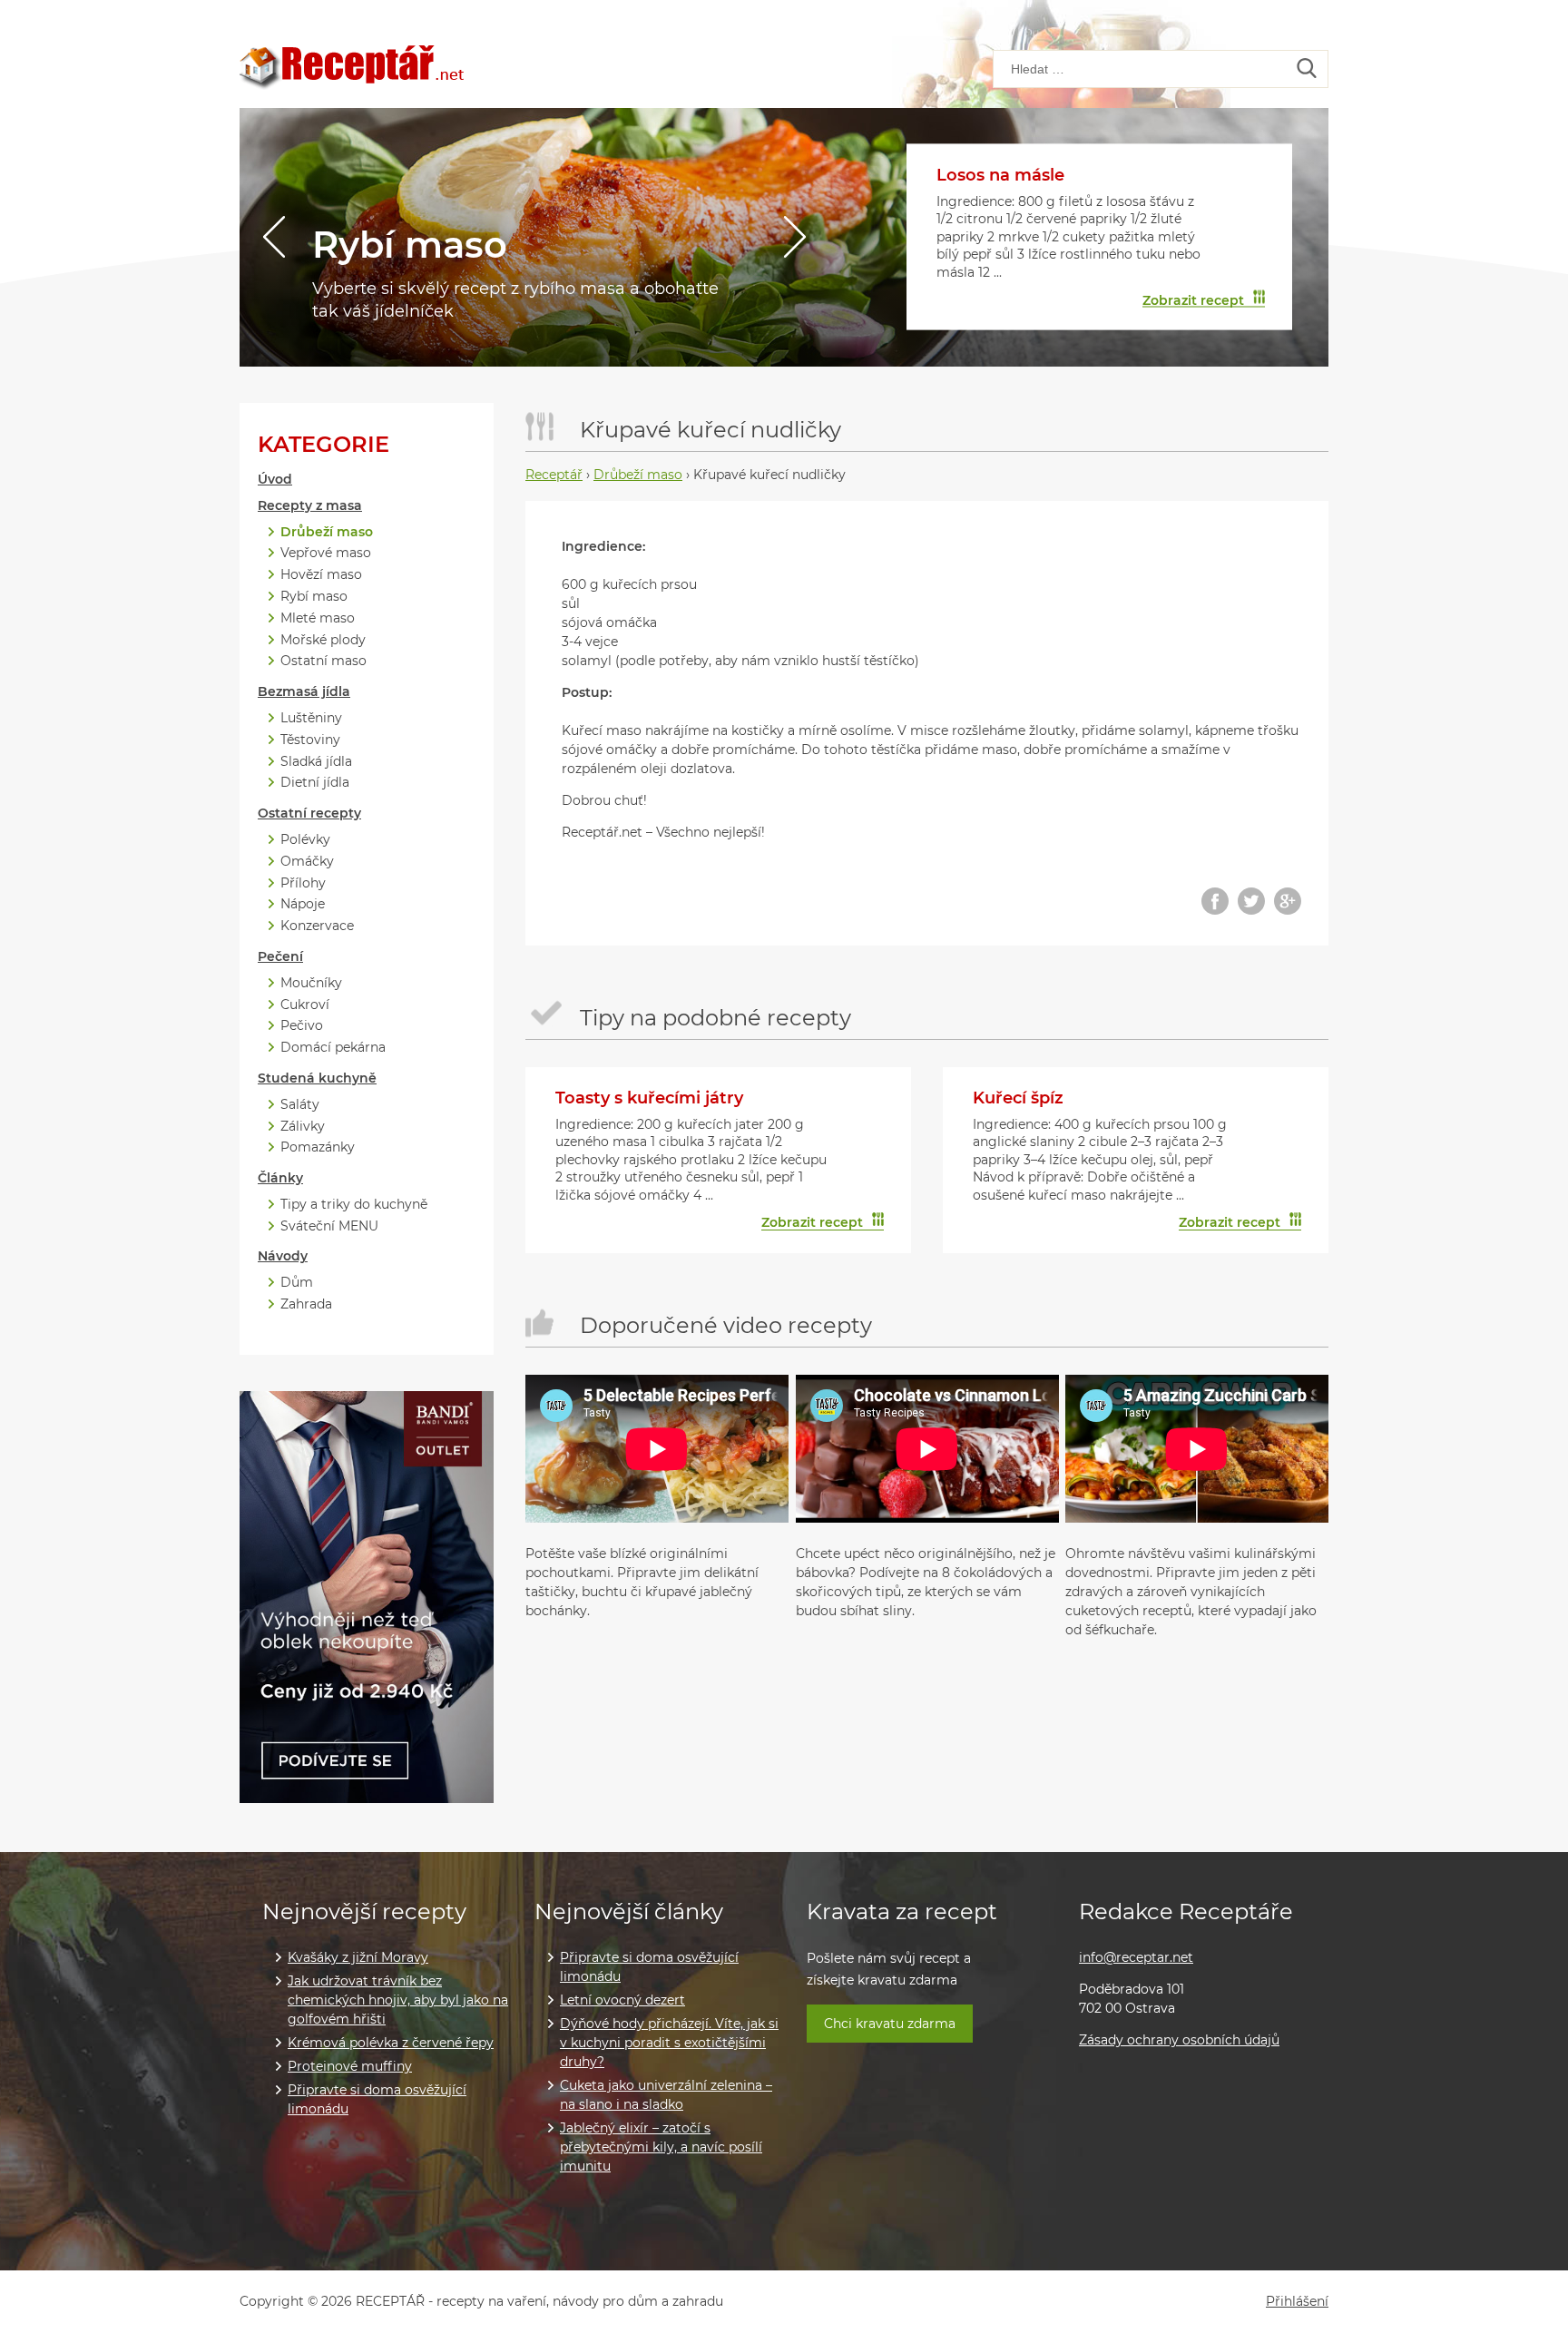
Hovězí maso (321, 575)
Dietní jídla (315, 783)
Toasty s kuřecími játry (649, 1098)
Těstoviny (310, 740)
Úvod (275, 480)
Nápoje (303, 904)
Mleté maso (318, 618)
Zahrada (306, 1304)
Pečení (280, 957)
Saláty (300, 1105)
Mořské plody (323, 640)
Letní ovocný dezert (622, 2000)
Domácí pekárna (333, 1048)
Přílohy (303, 883)
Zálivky (303, 1127)
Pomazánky (318, 1147)
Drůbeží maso (327, 532)
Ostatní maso (323, 661)
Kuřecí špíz (1018, 1098)
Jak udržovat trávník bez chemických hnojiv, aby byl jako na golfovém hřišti (398, 2000)
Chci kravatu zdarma (890, 2024)
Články (280, 1178)
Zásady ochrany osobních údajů (1179, 2040)
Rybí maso (410, 245)
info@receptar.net (1136, 1957)
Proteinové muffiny (350, 2066)
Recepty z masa (310, 506)
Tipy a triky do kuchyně (354, 1205)
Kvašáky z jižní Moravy (358, 1957)
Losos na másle (1000, 175)
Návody (283, 1256)
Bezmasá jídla (304, 692)
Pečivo (302, 1026)
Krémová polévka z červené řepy (391, 2043)
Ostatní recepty (309, 814)
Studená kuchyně (317, 1078)
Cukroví (305, 1005)
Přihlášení (1297, 2302)
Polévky (305, 840)
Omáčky (307, 862)
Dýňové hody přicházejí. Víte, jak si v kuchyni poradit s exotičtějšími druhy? (669, 2043)
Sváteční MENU (329, 1226)
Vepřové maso (326, 553)
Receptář (554, 475)
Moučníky (311, 983)
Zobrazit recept (1193, 300)
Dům (297, 1283)
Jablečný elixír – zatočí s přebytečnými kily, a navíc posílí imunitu (661, 2147)
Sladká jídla (316, 762)
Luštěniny (311, 718)
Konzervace (317, 926)
